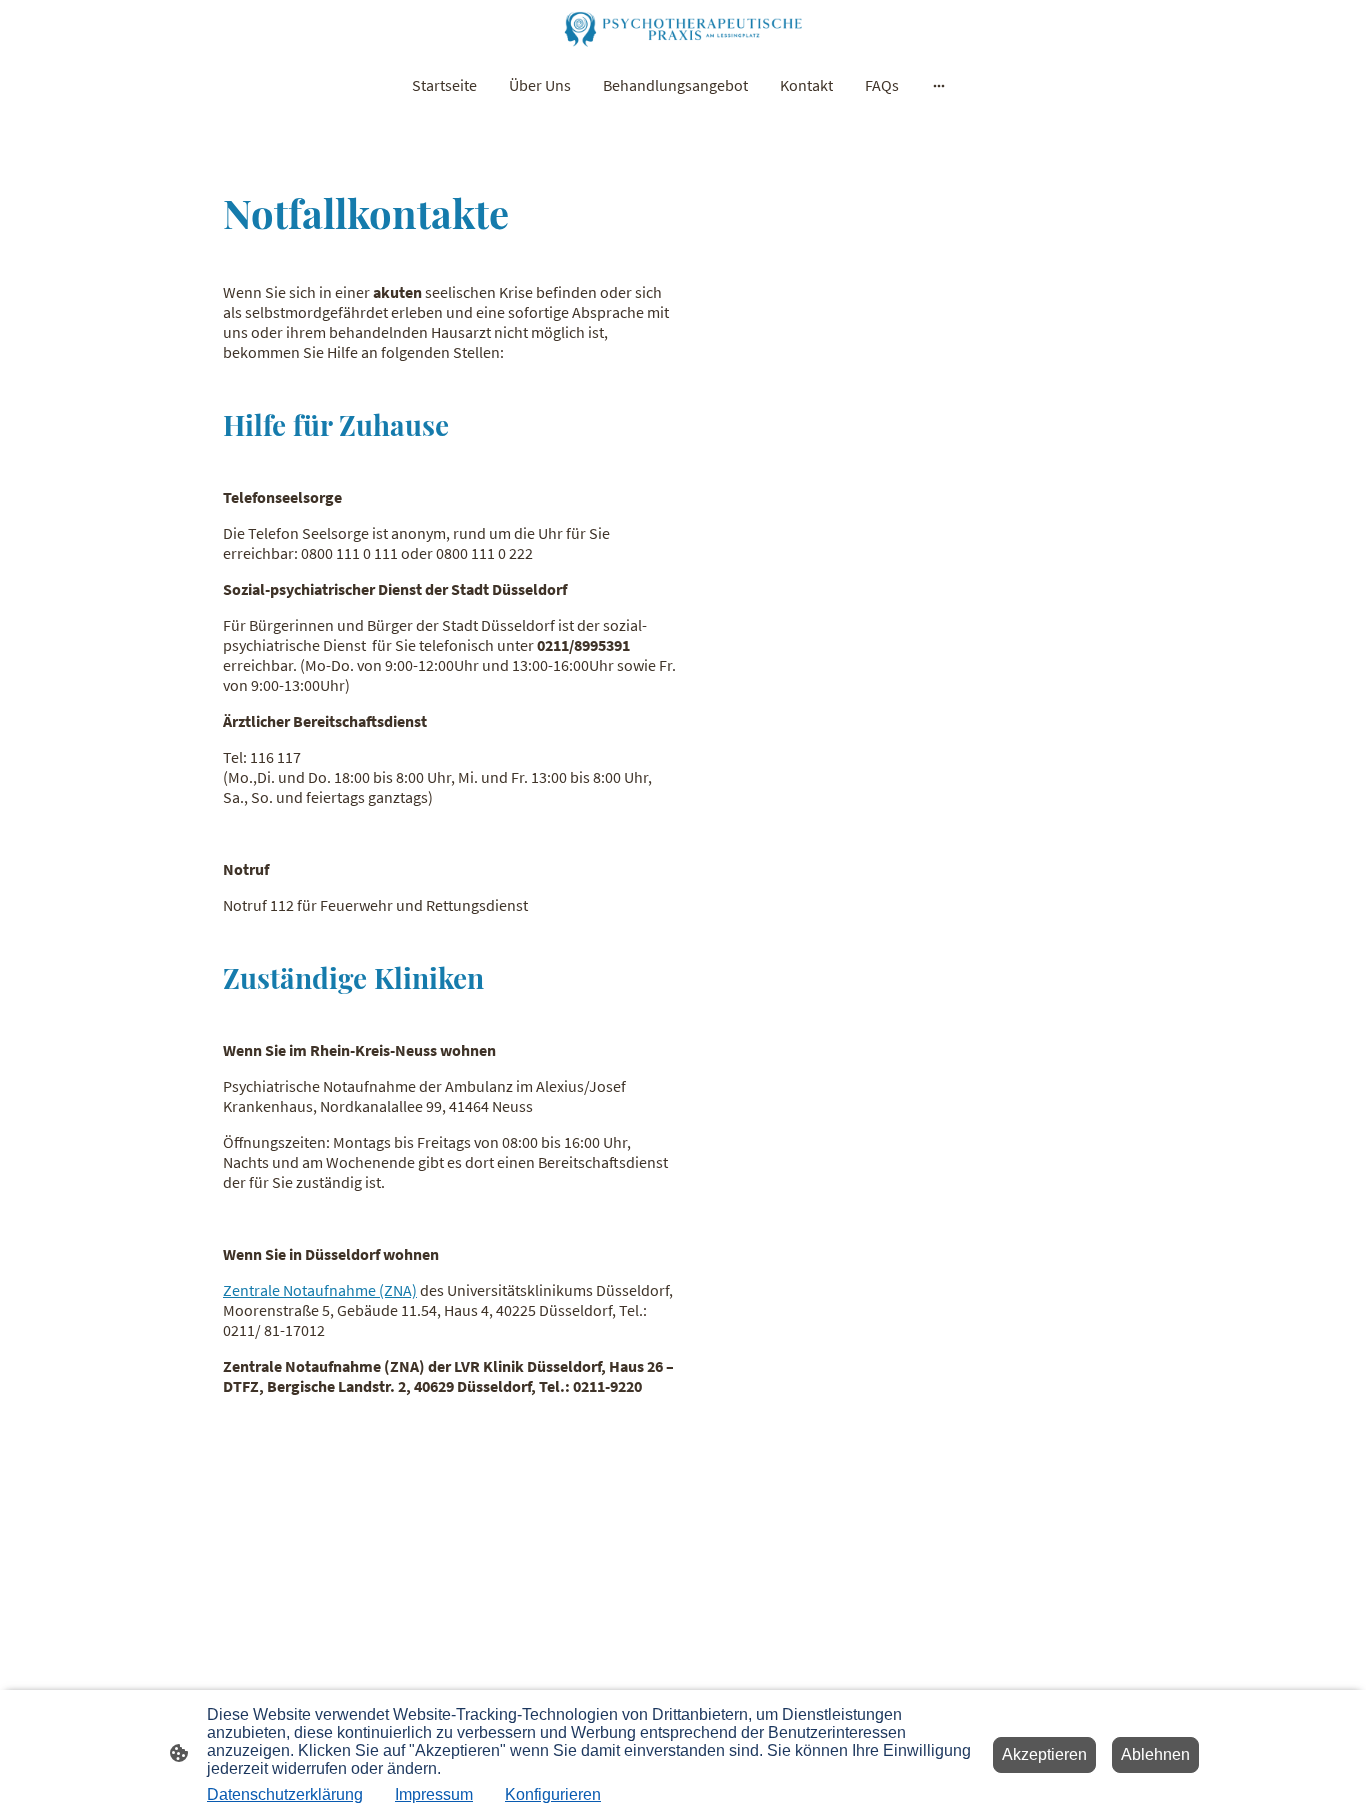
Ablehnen (1155, 1754)
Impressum (434, 1794)
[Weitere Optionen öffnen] (939, 85)
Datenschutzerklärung (285, 1794)
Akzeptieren (1044, 1754)
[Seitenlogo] (683, 29)
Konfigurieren (553, 1794)
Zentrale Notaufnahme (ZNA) (320, 1290)
